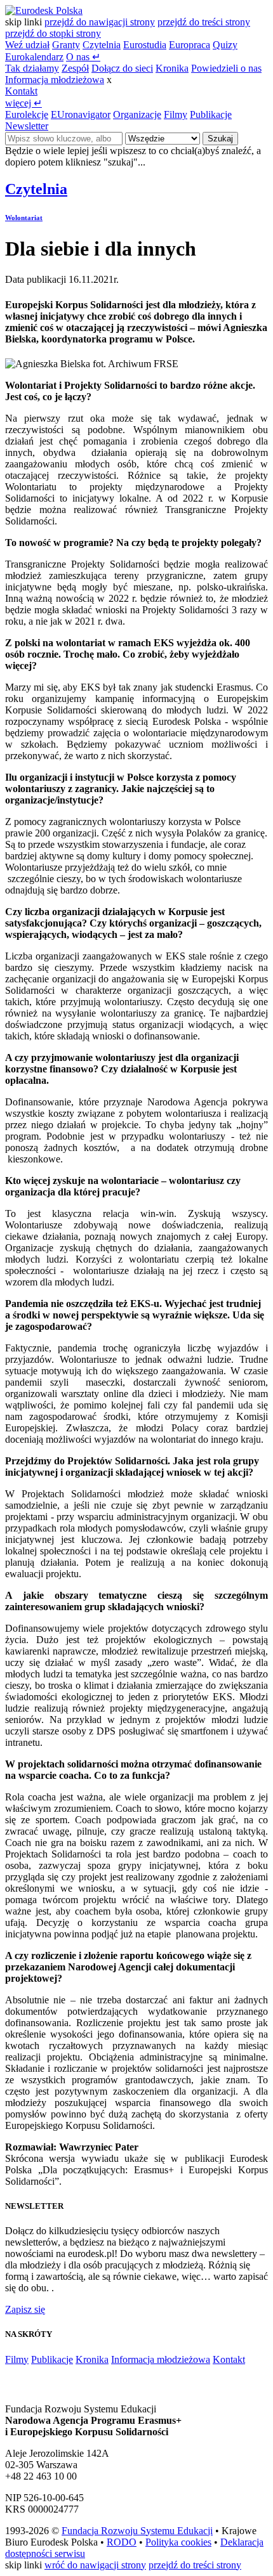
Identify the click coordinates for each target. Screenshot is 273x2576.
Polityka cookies (178, 2542)
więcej (23, 103)
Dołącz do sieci (122, 68)
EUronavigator (81, 114)
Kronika (172, 68)
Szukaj (220, 139)
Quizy (225, 45)
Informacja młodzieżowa (55, 80)
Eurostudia (145, 45)
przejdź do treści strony (204, 22)
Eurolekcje (27, 114)
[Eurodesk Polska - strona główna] (44, 10)
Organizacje (137, 114)
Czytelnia (102, 45)
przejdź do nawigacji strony (100, 22)
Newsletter (27, 126)
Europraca (190, 45)
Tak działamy (32, 68)
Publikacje (211, 114)
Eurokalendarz (34, 57)
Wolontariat (24, 218)
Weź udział (27, 45)
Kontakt (21, 91)
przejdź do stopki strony (53, 33)
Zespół (75, 68)
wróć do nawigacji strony (95, 2565)
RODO (122, 2542)
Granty (66, 45)
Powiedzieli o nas (226, 68)
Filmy (176, 114)
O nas (83, 57)
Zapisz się (25, 2309)
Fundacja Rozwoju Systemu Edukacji (137, 2531)
